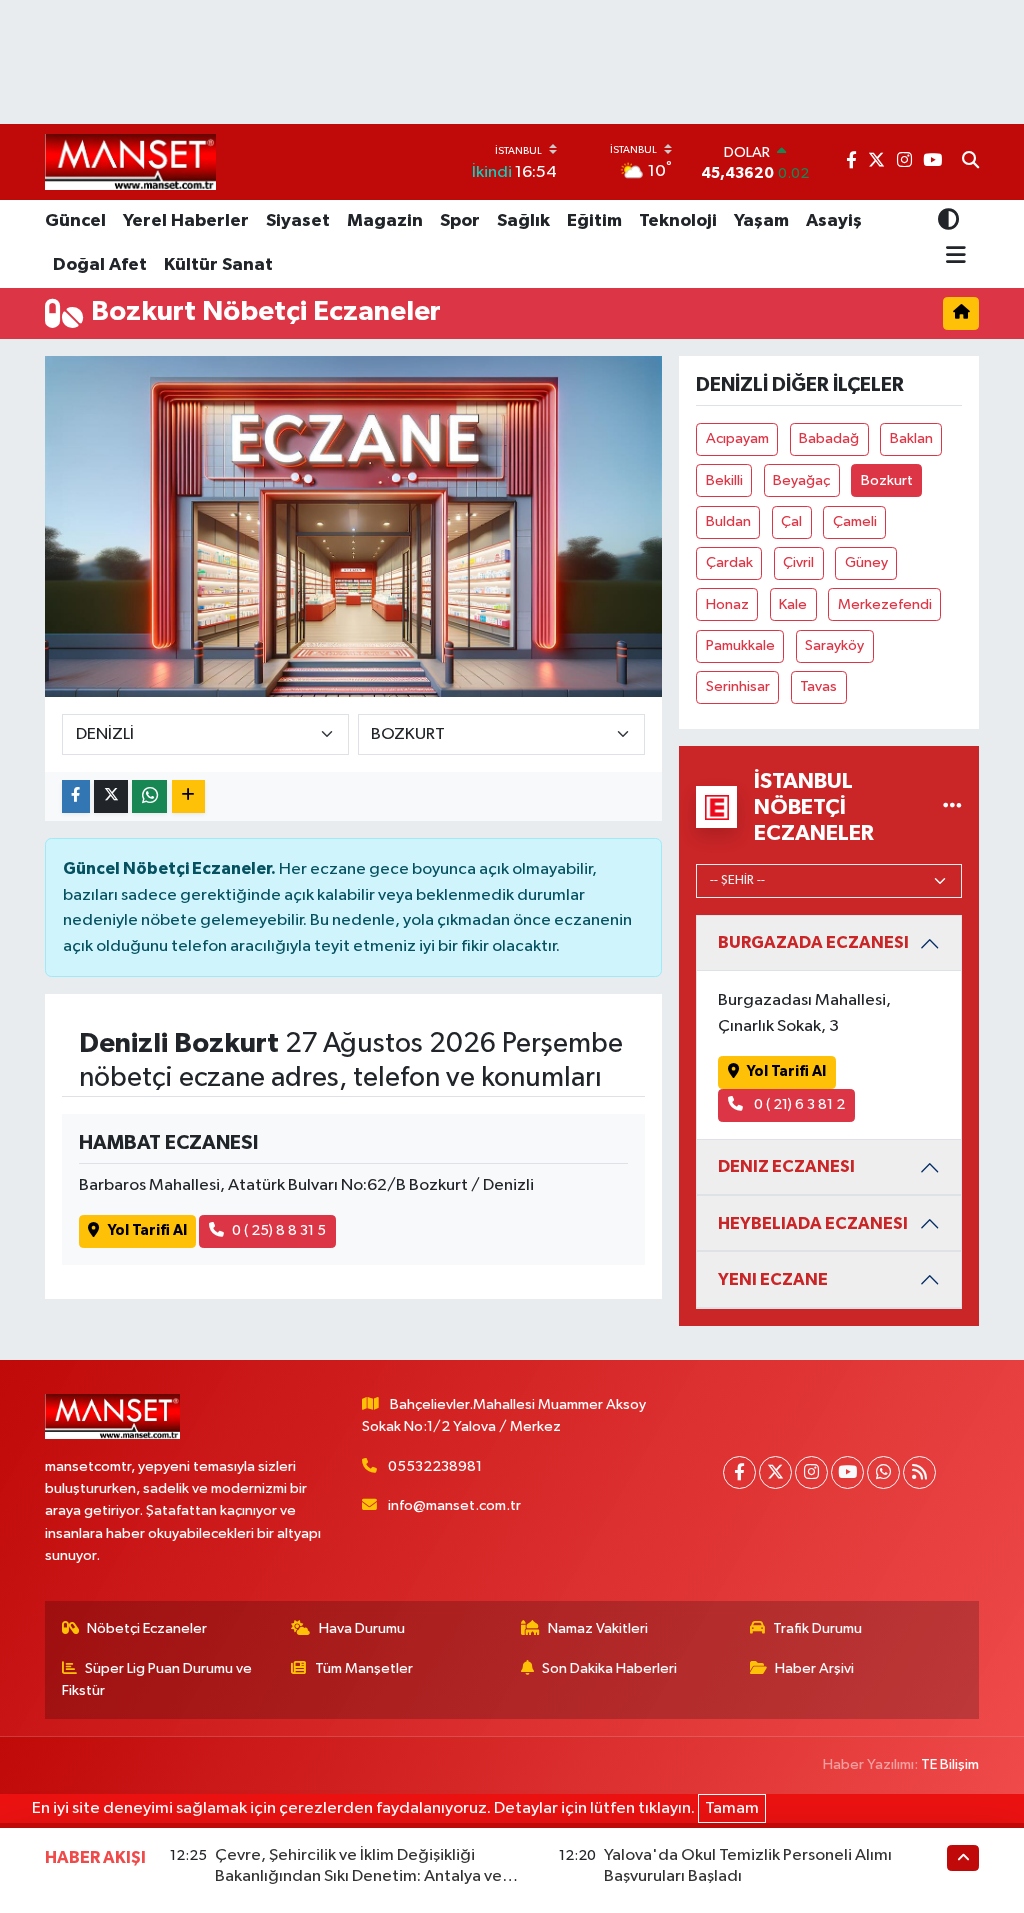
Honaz (727, 604)
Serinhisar (738, 686)
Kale (793, 604)
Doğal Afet (100, 265)
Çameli (855, 521)
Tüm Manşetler (364, 1668)
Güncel (75, 221)
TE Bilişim (950, 1764)
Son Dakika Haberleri (609, 1668)
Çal (791, 521)
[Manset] (130, 161)
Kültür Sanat (218, 265)
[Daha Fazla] (188, 796)
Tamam (732, 1808)
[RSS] (919, 1472)
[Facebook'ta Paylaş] (76, 796)
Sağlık (523, 221)
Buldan (728, 521)
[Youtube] (847, 1472)
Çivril (798, 562)
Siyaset (298, 221)
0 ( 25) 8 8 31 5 (279, 1230)
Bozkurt (887, 480)
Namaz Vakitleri (598, 1628)
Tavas (818, 686)
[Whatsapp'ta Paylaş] (149, 796)
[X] (775, 1472)
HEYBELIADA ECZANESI (813, 1223)
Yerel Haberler (186, 221)
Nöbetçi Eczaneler (147, 1628)
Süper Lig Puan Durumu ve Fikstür (157, 1679)
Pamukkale (740, 645)
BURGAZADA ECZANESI (813, 942)
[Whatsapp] (883, 1472)
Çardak (729, 562)
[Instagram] (811, 1472)
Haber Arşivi (814, 1668)
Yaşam (761, 221)
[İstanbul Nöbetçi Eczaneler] (952, 806)
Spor (460, 221)
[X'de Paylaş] (111, 796)
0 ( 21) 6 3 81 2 (798, 1104)
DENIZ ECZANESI (786, 1166)
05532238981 (435, 1466)
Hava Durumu (362, 1628)
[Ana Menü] (952, 256)
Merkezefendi (885, 604)
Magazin (385, 221)
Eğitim (594, 221)
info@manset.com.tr (454, 1505)
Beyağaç (801, 480)
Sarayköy (834, 645)
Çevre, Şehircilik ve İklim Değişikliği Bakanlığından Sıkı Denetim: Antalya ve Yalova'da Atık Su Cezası (358, 1877)
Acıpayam (737, 438)
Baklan (911, 438)
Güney (866, 562)
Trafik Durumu (817, 1628)
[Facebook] (739, 1472)
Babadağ (829, 438)
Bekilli (724, 480)
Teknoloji (678, 221)
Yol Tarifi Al (147, 1230)
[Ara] (970, 162)
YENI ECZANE (773, 1279)
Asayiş (834, 221)
